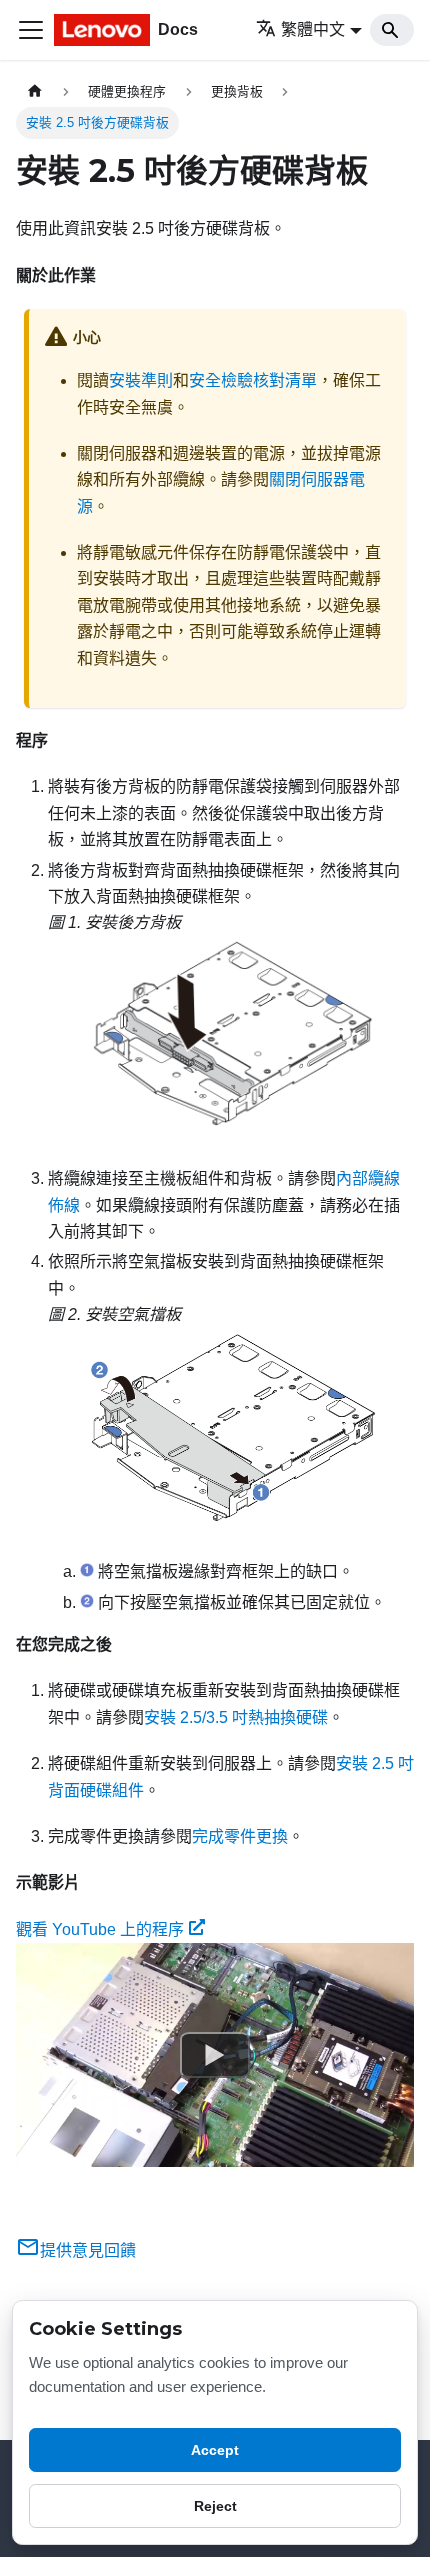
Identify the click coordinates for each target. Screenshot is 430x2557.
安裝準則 (141, 380)
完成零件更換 (240, 1836)
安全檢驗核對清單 (253, 380)
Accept (215, 2450)
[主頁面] (35, 91)
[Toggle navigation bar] (31, 30)
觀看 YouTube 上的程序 (100, 1929)
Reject (215, 2506)
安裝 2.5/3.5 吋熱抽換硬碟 (236, 1717)
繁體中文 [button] (313, 29)
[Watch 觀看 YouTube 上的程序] (215, 2055)
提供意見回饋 (88, 2250)
